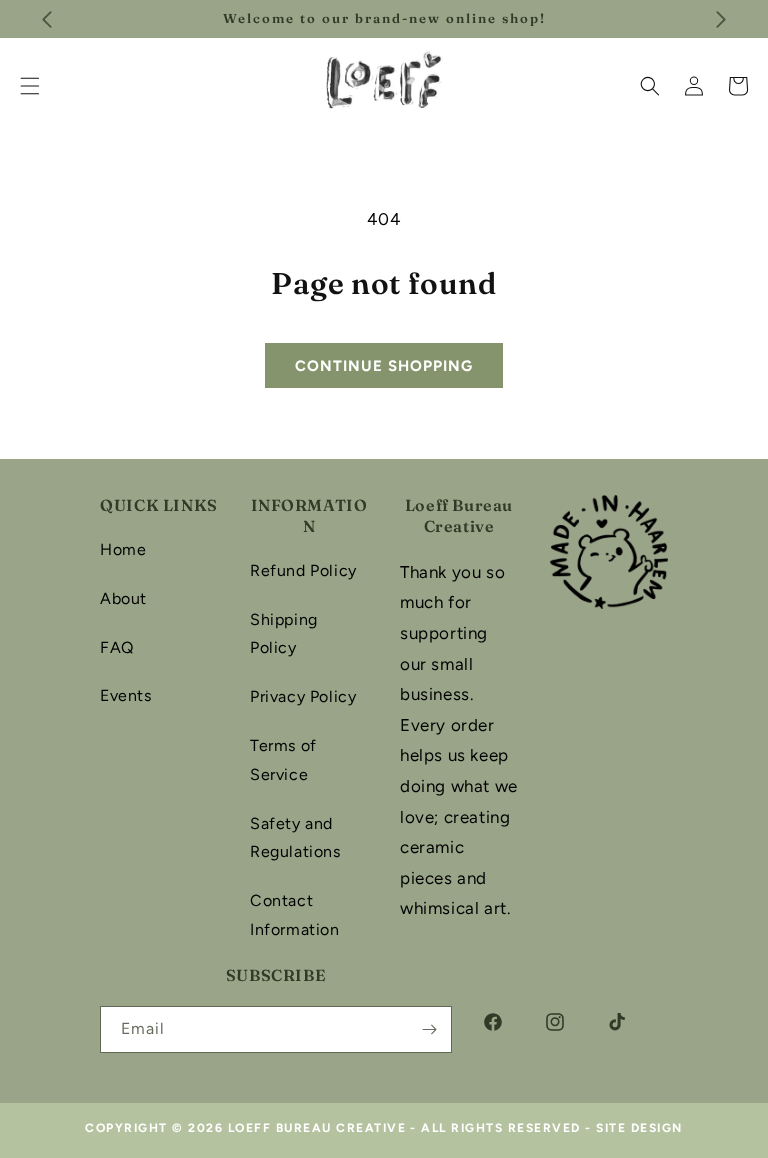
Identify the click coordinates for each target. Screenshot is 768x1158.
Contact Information (295, 915)
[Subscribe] (429, 1029)
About (123, 598)
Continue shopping (384, 366)
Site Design (639, 1128)
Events (126, 695)
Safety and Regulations (295, 838)
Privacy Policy (303, 696)
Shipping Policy (284, 634)
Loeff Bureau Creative (317, 1128)
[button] (650, 86)
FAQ (117, 647)
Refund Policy (303, 570)
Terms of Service (283, 760)
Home (123, 549)
